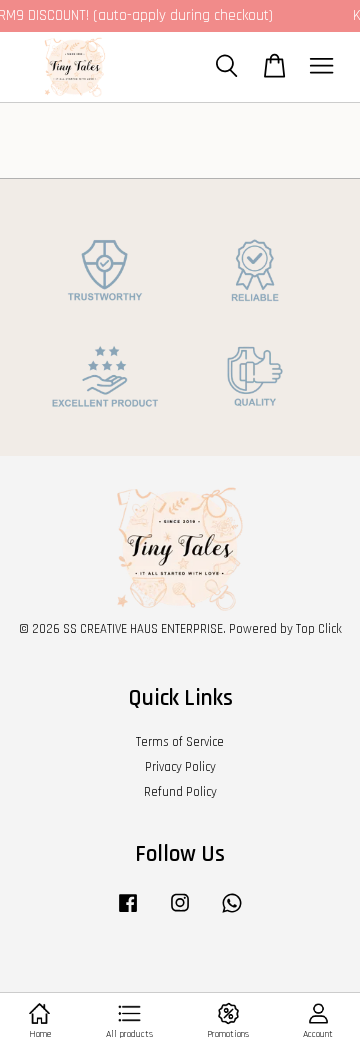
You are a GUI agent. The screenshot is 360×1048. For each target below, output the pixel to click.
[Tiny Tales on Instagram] (180, 913)
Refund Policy (180, 792)
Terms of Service (180, 742)
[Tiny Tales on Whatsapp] (232, 913)
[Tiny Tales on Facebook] (128, 913)
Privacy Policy (180, 767)
